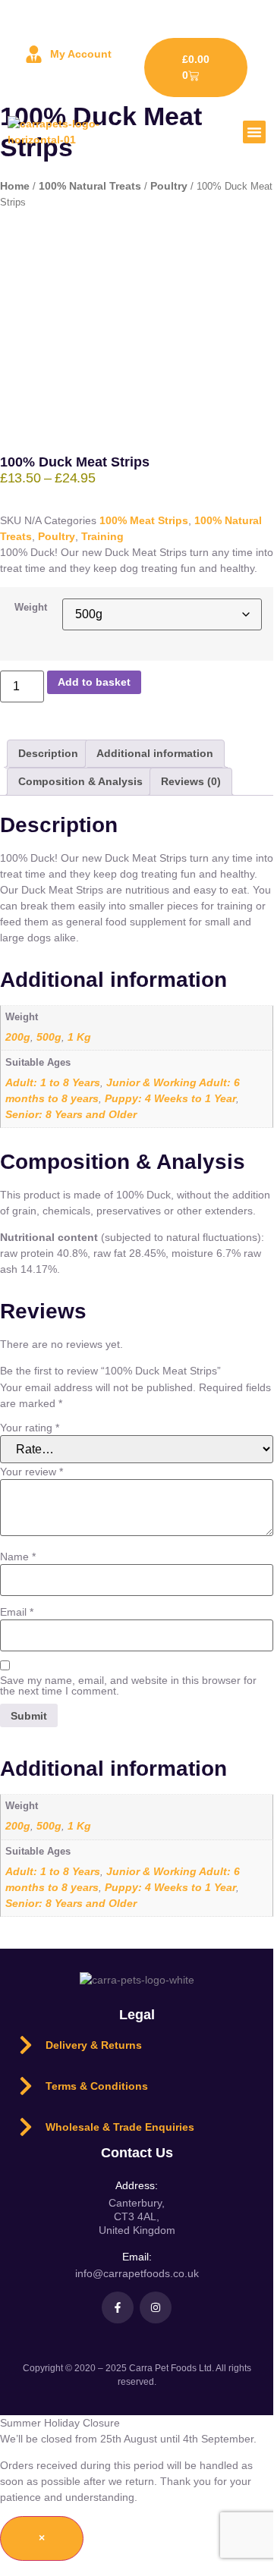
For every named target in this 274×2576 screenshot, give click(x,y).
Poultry (169, 186)
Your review (31, 1472)
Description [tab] (48, 753)
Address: (137, 2185)
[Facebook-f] (118, 2307)
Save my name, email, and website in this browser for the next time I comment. (128, 1685)
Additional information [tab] (155, 753)
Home (15, 186)
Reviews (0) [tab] (191, 781)
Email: (137, 2257)
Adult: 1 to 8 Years (53, 1082)
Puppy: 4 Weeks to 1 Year (170, 1098)
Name (18, 1557)
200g (18, 1037)
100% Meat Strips (144, 520)
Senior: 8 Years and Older (71, 1114)
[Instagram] (156, 2307)
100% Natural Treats (90, 186)
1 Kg (79, 1037)
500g (49, 1037)
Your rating (30, 1428)
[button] (254, 132)
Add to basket (94, 682)
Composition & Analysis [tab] (80, 781)
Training (102, 536)
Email (17, 1612)
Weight (31, 608)
